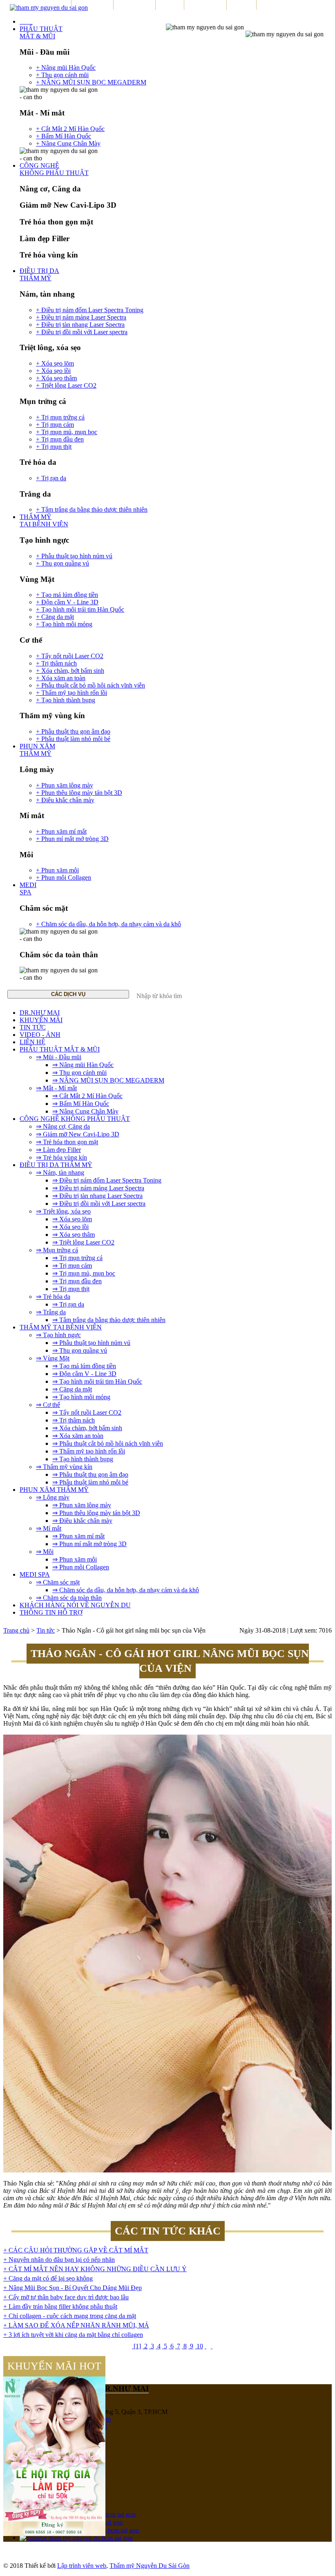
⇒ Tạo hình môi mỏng (81, 1397)
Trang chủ (16, 1630)
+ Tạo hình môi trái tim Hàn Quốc (80, 609)
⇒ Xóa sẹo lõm (72, 1219)
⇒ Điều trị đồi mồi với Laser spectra (99, 1204)
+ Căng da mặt (55, 617)
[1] (136, 2346)
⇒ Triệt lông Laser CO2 (83, 1242)
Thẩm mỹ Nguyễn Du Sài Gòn (150, 2566)
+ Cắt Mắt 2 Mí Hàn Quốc (70, 129)
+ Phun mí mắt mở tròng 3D (72, 839)
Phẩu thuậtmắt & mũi (41, 32)
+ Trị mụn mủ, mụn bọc (67, 432)
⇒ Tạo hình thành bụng (83, 1459)
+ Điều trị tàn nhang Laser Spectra (80, 325)
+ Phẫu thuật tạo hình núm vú (74, 556)
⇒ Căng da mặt (72, 1389)
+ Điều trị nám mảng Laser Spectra (81, 317)
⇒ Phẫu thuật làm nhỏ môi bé (90, 1482)
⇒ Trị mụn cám (72, 1266)
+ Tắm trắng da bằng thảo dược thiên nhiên (92, 509)
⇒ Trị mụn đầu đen (77, 1281)
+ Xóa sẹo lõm (55, 363)
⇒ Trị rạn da (68, 1304)
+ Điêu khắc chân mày (65, 800)
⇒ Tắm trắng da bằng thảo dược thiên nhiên (109, 1320)
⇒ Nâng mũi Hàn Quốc (83, 1065)
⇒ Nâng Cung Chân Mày (85, 1111)
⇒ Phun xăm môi (75, 1559)
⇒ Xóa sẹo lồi (70, 1227)
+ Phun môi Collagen (64, 878)
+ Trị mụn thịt (54, 447)
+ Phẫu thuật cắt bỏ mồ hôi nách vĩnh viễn (90, 685)
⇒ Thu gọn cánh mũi (79, 1073)
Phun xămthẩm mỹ (37, 750)
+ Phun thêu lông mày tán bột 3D (79, 793)
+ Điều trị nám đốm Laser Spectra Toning (90, 310)
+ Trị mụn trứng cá (60, 417)
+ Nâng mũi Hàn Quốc (66, 68)
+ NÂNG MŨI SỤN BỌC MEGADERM (91, 82)
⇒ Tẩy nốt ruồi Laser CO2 (87, 1412)
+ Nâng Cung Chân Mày (68, 143)
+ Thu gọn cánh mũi (62, 75)
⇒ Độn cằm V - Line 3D (84, 1374)
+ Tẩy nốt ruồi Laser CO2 (70, 656)
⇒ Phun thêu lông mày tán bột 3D (96, 1513)
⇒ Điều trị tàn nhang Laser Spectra (97, 1196)
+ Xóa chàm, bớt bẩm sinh (70, 671)
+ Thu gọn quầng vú (63, 563)
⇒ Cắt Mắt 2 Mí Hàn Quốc (87, 1096)
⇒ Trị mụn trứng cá (77, 1258)
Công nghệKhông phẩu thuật (54, 169)
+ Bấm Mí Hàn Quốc (64, 136)
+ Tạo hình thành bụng (66, 700)
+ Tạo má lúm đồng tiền (67, 595)
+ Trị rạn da (51, 478)
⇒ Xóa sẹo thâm (74, 1235)
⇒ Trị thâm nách (74, 1420)
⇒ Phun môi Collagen (81, 1567)
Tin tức (46, 1630)
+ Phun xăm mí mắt (61, 831)
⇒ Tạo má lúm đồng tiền (84, 1366)
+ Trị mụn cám (55, 425)
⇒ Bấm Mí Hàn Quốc (81, 1104)
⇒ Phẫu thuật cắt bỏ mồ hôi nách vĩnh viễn (108, 1443)
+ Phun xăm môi (57, 870)
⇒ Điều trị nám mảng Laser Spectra (98, 1188)
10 (199, 2346)
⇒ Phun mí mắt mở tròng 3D (89, 1544)
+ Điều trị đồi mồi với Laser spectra (82, 332)
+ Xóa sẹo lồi (53, 371)
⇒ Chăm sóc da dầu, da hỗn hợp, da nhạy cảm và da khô (126, 1590)
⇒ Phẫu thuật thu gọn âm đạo (90, 1474)
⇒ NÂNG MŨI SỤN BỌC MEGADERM (108, 1080)
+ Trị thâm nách (56, 663)
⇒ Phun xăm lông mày (82, 1505)
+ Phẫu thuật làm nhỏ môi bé (73, 739)
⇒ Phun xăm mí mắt (78, 1536)
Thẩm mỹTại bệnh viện (44, 520)
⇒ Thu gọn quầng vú (80, 1350)
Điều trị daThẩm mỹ (39, 274)
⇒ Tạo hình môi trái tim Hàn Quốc (97, 1381)
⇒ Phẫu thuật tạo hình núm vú (91, 1343)
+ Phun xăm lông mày (65, 785)
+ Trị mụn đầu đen (60, 439)
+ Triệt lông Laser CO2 (66, 385)
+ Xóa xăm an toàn (61, 678)
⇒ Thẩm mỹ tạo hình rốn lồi (89, 1451)
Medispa (28, 889)
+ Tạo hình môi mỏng (64, 624)
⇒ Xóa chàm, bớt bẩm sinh (87, 1428)
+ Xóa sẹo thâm (56, 378)
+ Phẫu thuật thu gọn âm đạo (73, 731)
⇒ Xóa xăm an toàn (78, 1436)
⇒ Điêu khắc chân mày (82, 1521)
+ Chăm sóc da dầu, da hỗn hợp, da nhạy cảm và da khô (108, 924)
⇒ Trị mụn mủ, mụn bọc (84, 1273)
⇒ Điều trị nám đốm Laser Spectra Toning (107, 1180)
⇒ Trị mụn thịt (71, 1289)
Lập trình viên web (82, 2566)
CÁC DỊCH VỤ (68, 994)
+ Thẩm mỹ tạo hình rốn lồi (71, 693)
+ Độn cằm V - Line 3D (67, 602)
